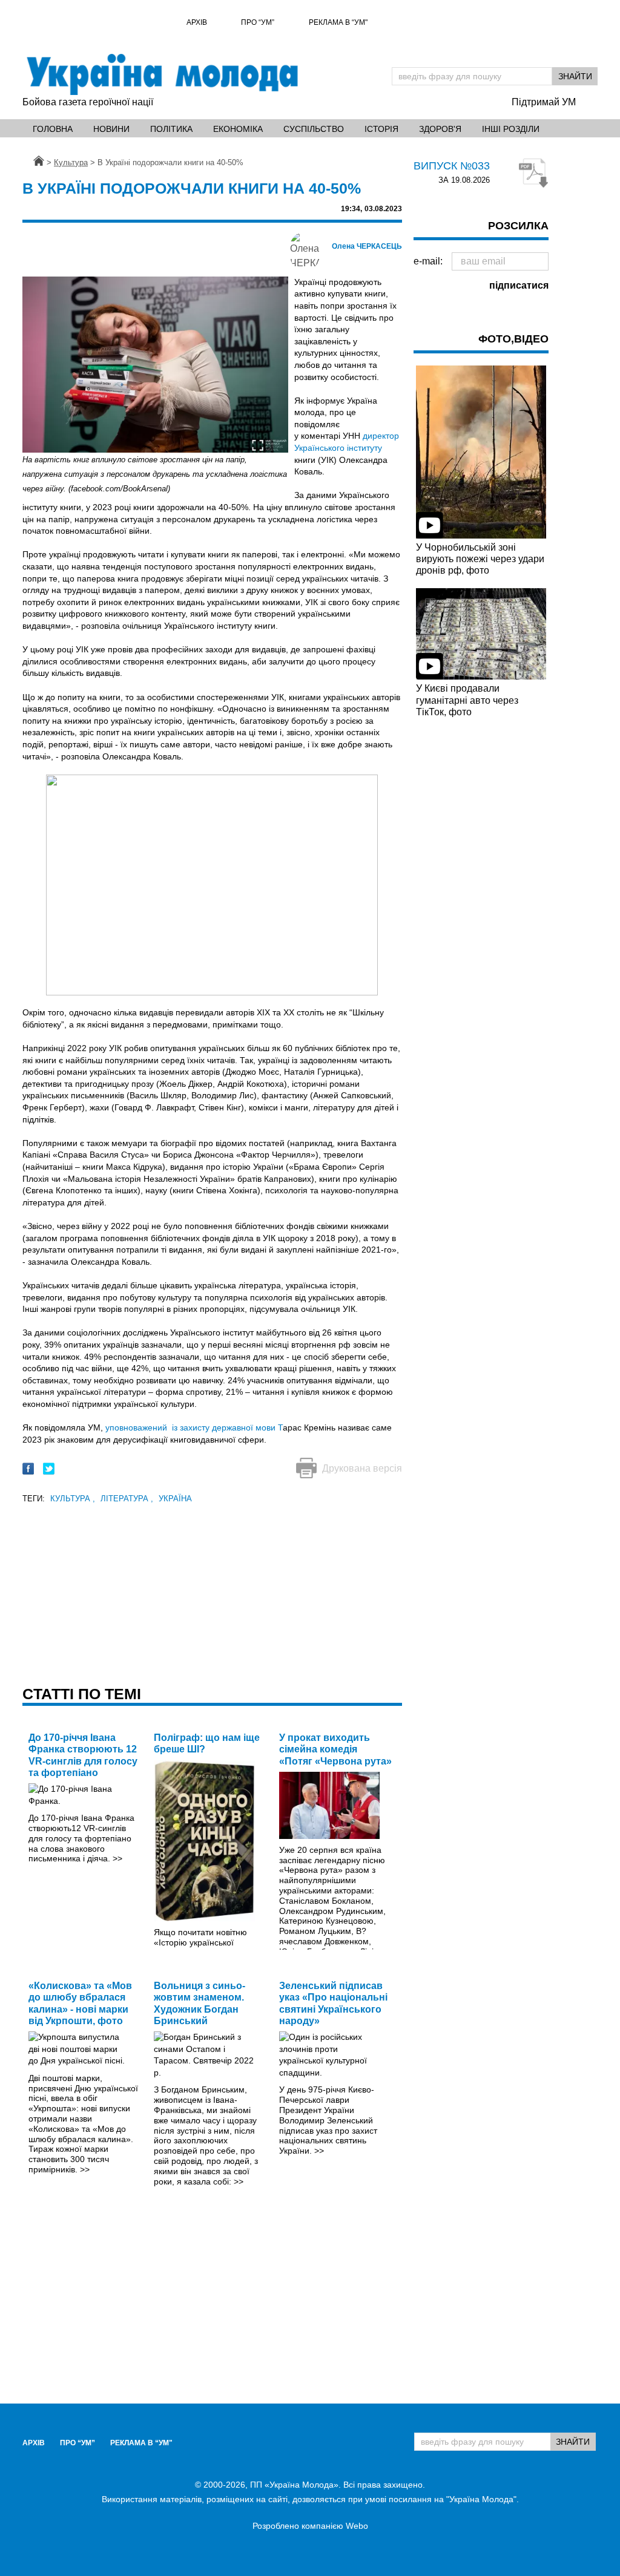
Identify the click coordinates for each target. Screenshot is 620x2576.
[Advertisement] (212, 1591)
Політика (171, 129)
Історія (381, 129)
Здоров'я (440, 129)
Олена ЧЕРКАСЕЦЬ (367, 246)
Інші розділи (511, 129)
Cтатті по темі (82, 1694)
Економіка (238, 129)
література (127, 1499)
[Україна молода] (162, 74)
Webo (357, 2526)
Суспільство (314, 129)
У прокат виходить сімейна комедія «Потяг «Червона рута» (335, 1749)
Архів (197, 22)
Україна (175, 1499)
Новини (111, 129)
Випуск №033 (452, 166)
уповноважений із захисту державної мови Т (194, 1427)
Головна (53, 129)
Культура (73, 1499)
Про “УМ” (258, 22)
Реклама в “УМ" (338, 22)
